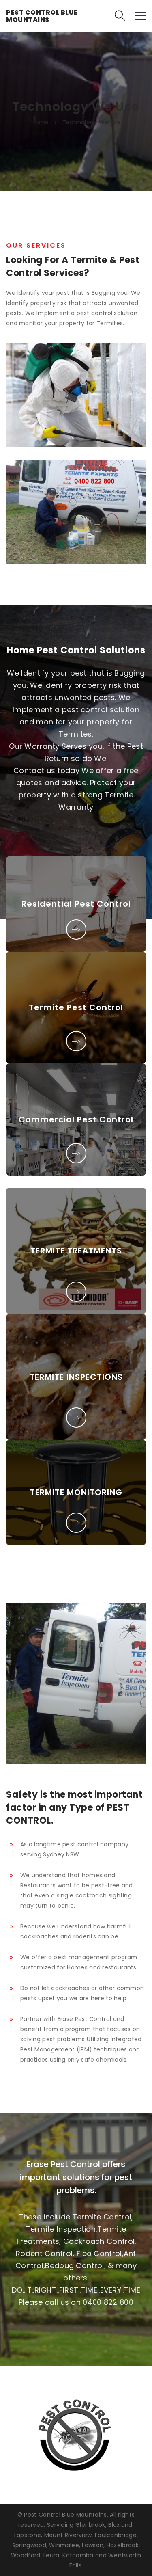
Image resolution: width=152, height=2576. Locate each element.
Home (40, 122)
